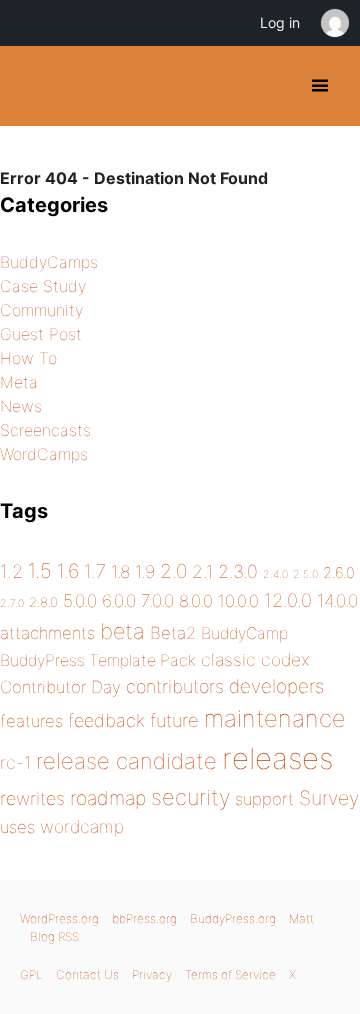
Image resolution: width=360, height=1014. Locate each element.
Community (41, 310)
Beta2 (173, 633)
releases (277, 758)
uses (17, 827)
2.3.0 (238, 571)
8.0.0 (196, 601)
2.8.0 (43, 602)
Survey (329, 798)
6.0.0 (119, 600)
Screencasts (45, 430)
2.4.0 (275, 574)
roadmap (108, 798)
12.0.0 (288, 600)
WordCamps (44, 454)
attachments (47, 633)
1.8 (120, 571)
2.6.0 (339, 573)
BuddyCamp (244, 633)
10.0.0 (238, 601)
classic (228, 659)
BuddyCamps (49, 262)
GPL (31, 974)
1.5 (40, 570)
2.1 (202, 571)
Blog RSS (54, 936)
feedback (106, 720)
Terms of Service (230, 974)
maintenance (275, 718)
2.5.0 (305, 574)
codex (285, 659)
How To (28, 358)
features (31, 721)
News (21, 406)
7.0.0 (157, 600)
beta (122, 631)
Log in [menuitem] (280, 22)
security (190, 797)
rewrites (32, 798)
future (174, 720)
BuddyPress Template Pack (98, 660)
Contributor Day (60, 687)
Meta (19, 382)
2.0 (173, 571)
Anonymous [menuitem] (334, 23)
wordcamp (82, 826)
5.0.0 (80, 600)
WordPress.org (59, 918)
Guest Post (41, 334)
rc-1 (15, 762)
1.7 (95, 571)
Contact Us (87, 974)
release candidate (126, 761)
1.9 (145, 571)
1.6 (68, 571)
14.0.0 (337, 600)
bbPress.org (144, 918)
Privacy (152, 974)
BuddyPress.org (32, 86)
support (264, 799)
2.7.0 (12, 603)
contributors (175, 686)
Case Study (43, 286)
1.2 (11, 571)
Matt (301, 918)
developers (276, 686)
